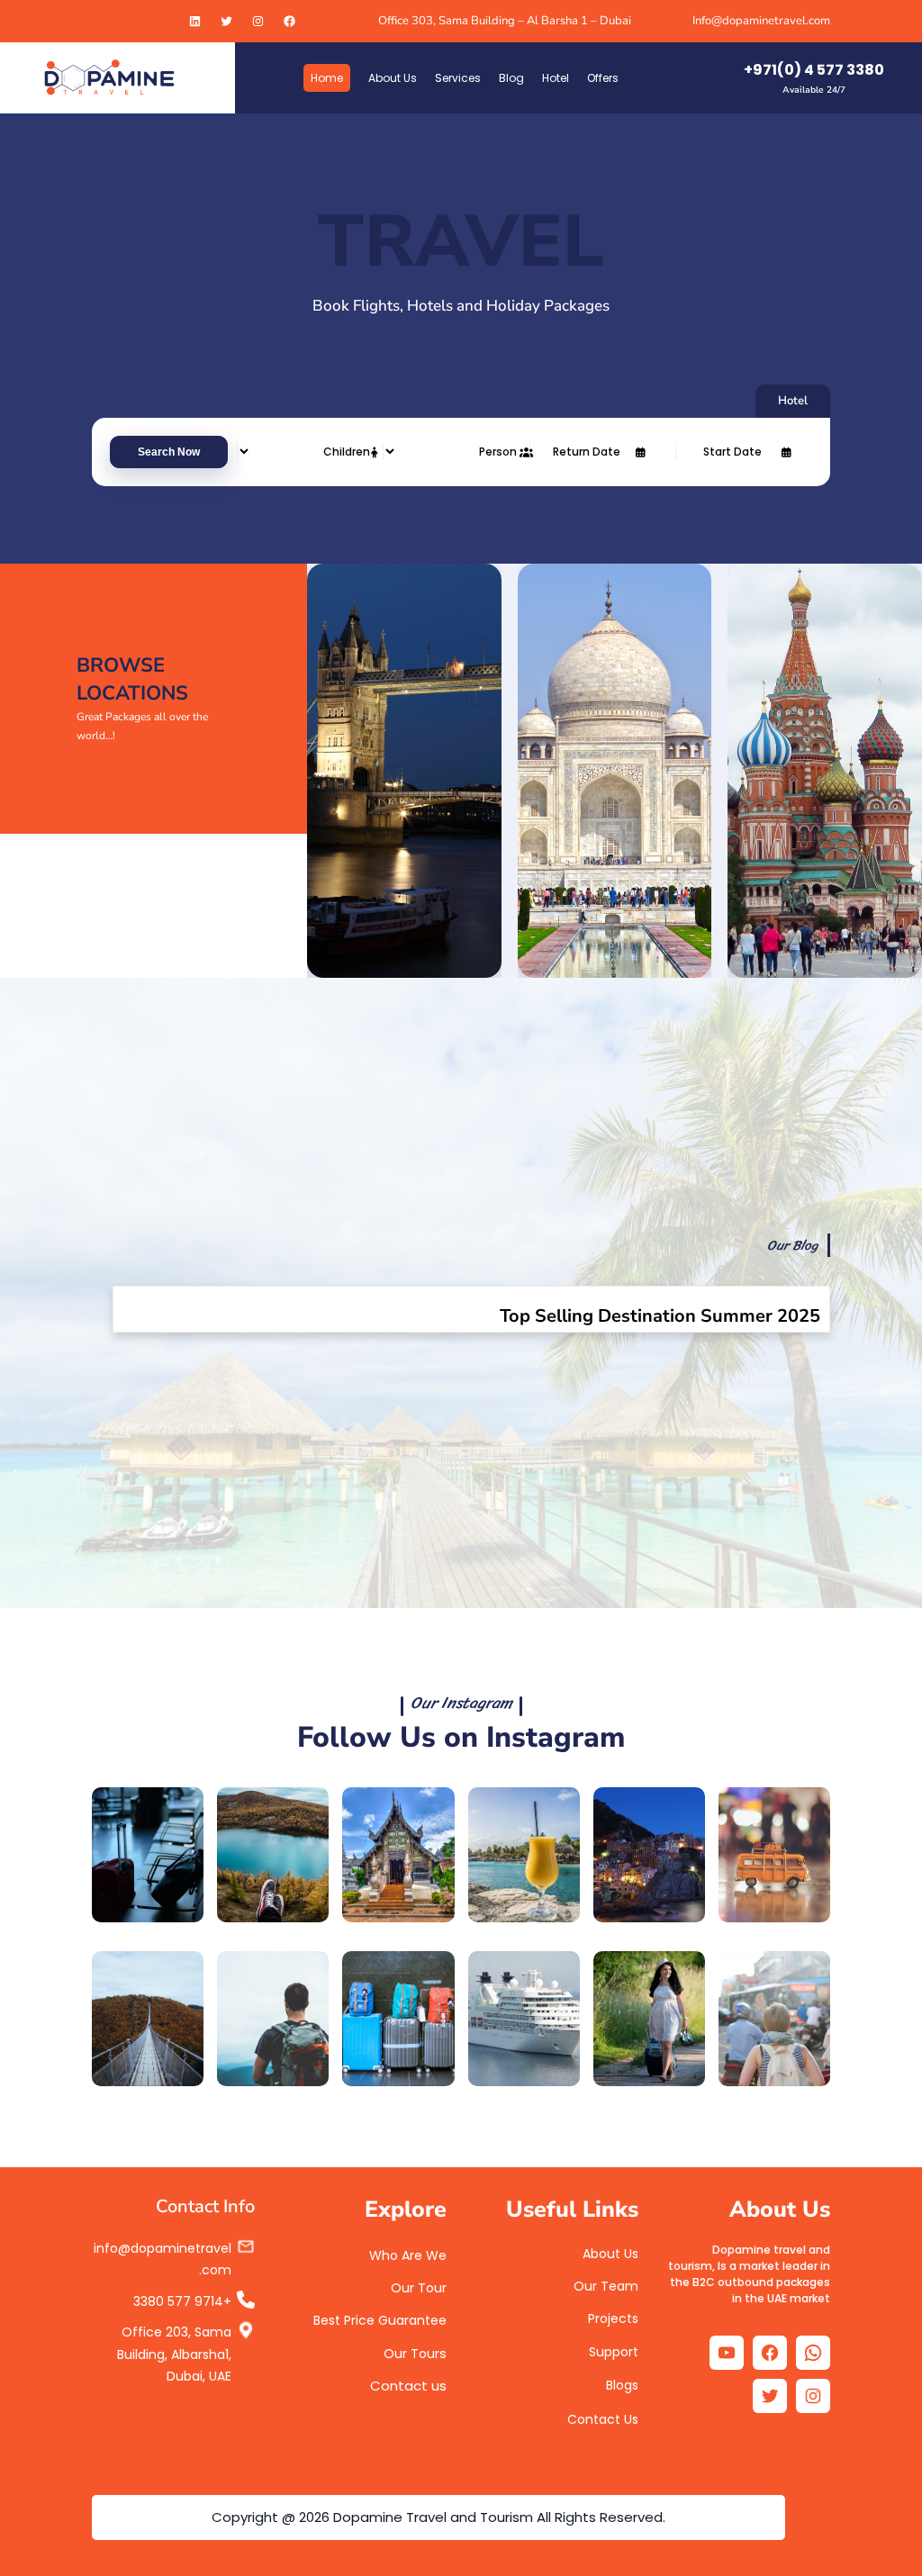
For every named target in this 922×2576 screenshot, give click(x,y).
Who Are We (408, 2255)
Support (614, 2352)
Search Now (169, 452)
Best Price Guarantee (380, 2320)
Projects (613, 2318)
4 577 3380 (178, 2301)
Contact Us (603, 2419)
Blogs (622, 2385)
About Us (610, 2254)
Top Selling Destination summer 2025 (660, 1316)
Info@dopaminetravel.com (761, 21)
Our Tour (419, 2288)
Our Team (606, 2286)
